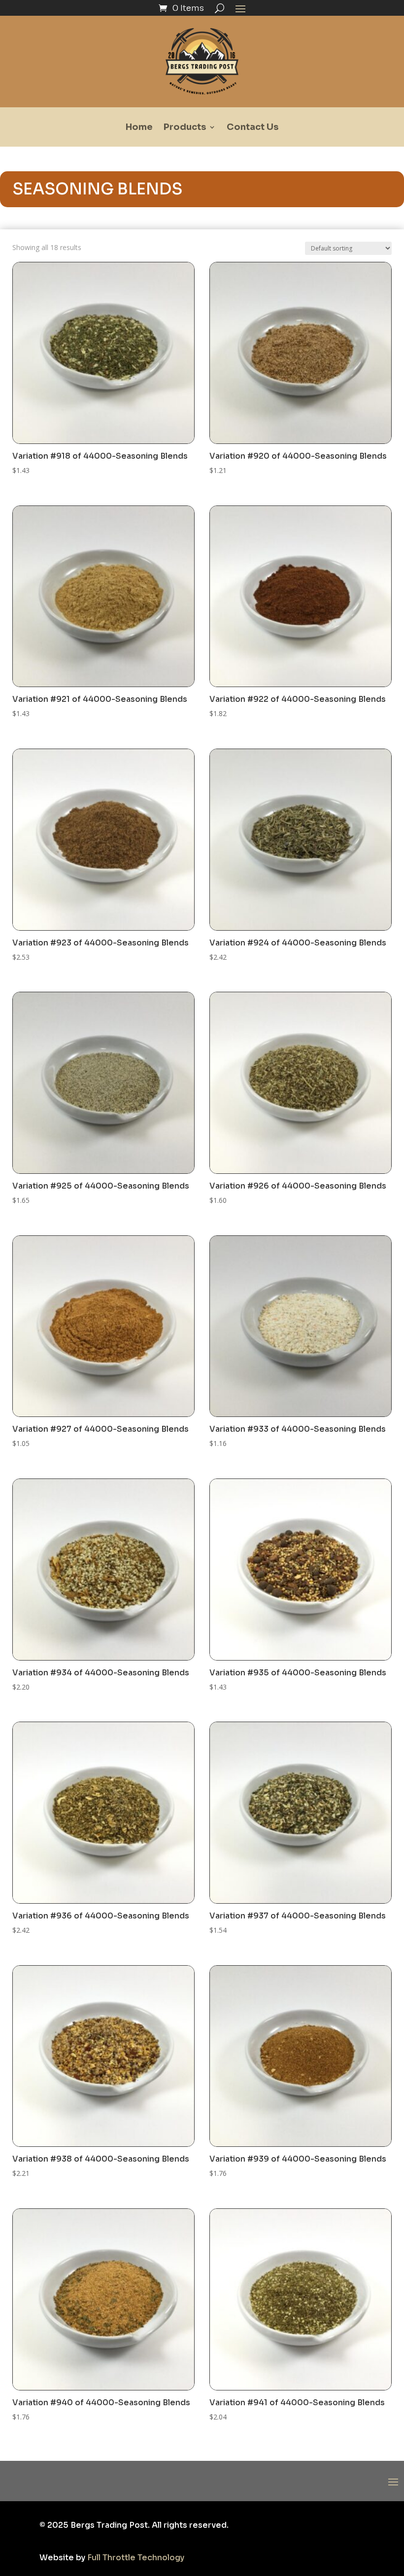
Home (139, 128)
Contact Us (252, 128)
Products (185, 128)
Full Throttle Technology (136, 2558)
